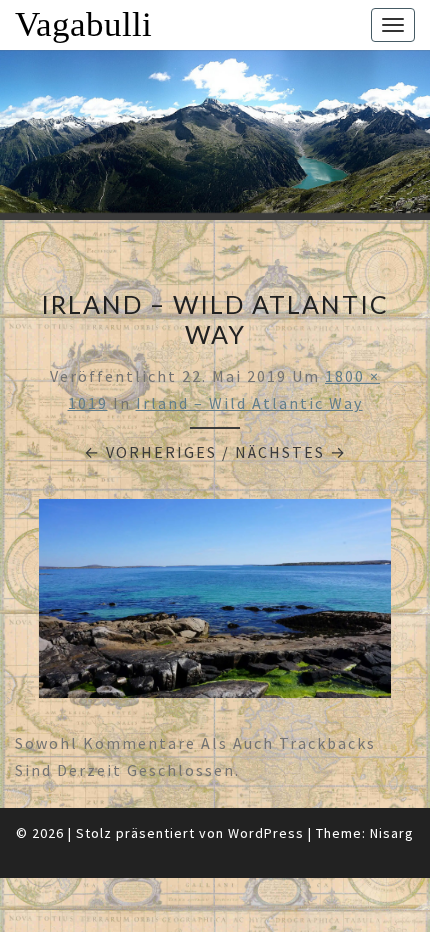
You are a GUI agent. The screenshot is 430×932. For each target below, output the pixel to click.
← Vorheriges (150, 452)
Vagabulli (83, 24)
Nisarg (392, 833)
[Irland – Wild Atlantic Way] (215, 604)
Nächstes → (291, 452)
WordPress (266, 833)
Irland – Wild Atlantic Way (249, 403)
